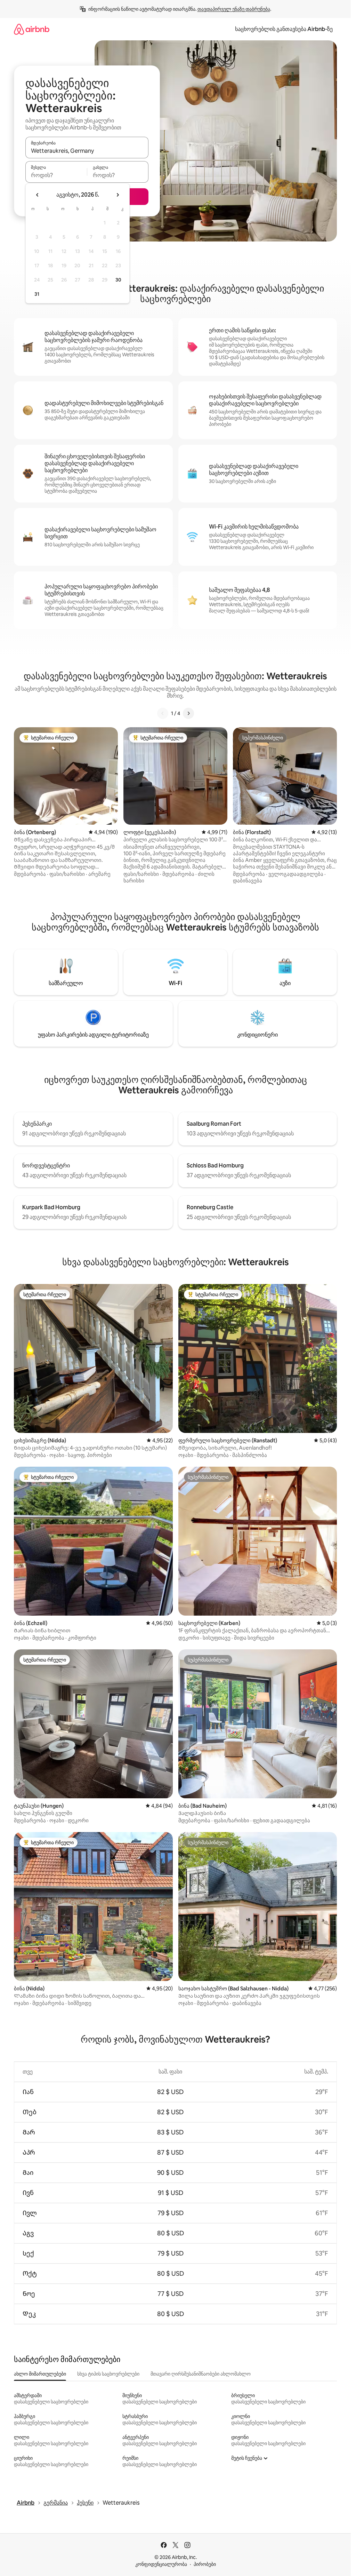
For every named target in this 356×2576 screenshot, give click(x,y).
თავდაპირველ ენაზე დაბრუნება (234, 9)
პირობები (205, 2564)
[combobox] (87, 151)
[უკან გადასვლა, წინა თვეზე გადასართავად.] (38, 195)
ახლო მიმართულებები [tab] (40, 2374)
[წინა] (163, 713)
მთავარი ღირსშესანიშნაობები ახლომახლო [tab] (201, 2374)
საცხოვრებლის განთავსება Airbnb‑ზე (284, 29)
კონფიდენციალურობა (161, 2564)
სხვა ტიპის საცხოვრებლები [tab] (108, 2374)
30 (118, 280)
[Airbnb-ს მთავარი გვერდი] (32, 29)
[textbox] (56, 175)
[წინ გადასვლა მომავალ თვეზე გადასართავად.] (118, 195)
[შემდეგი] (188, 713)
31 (37, 294)
